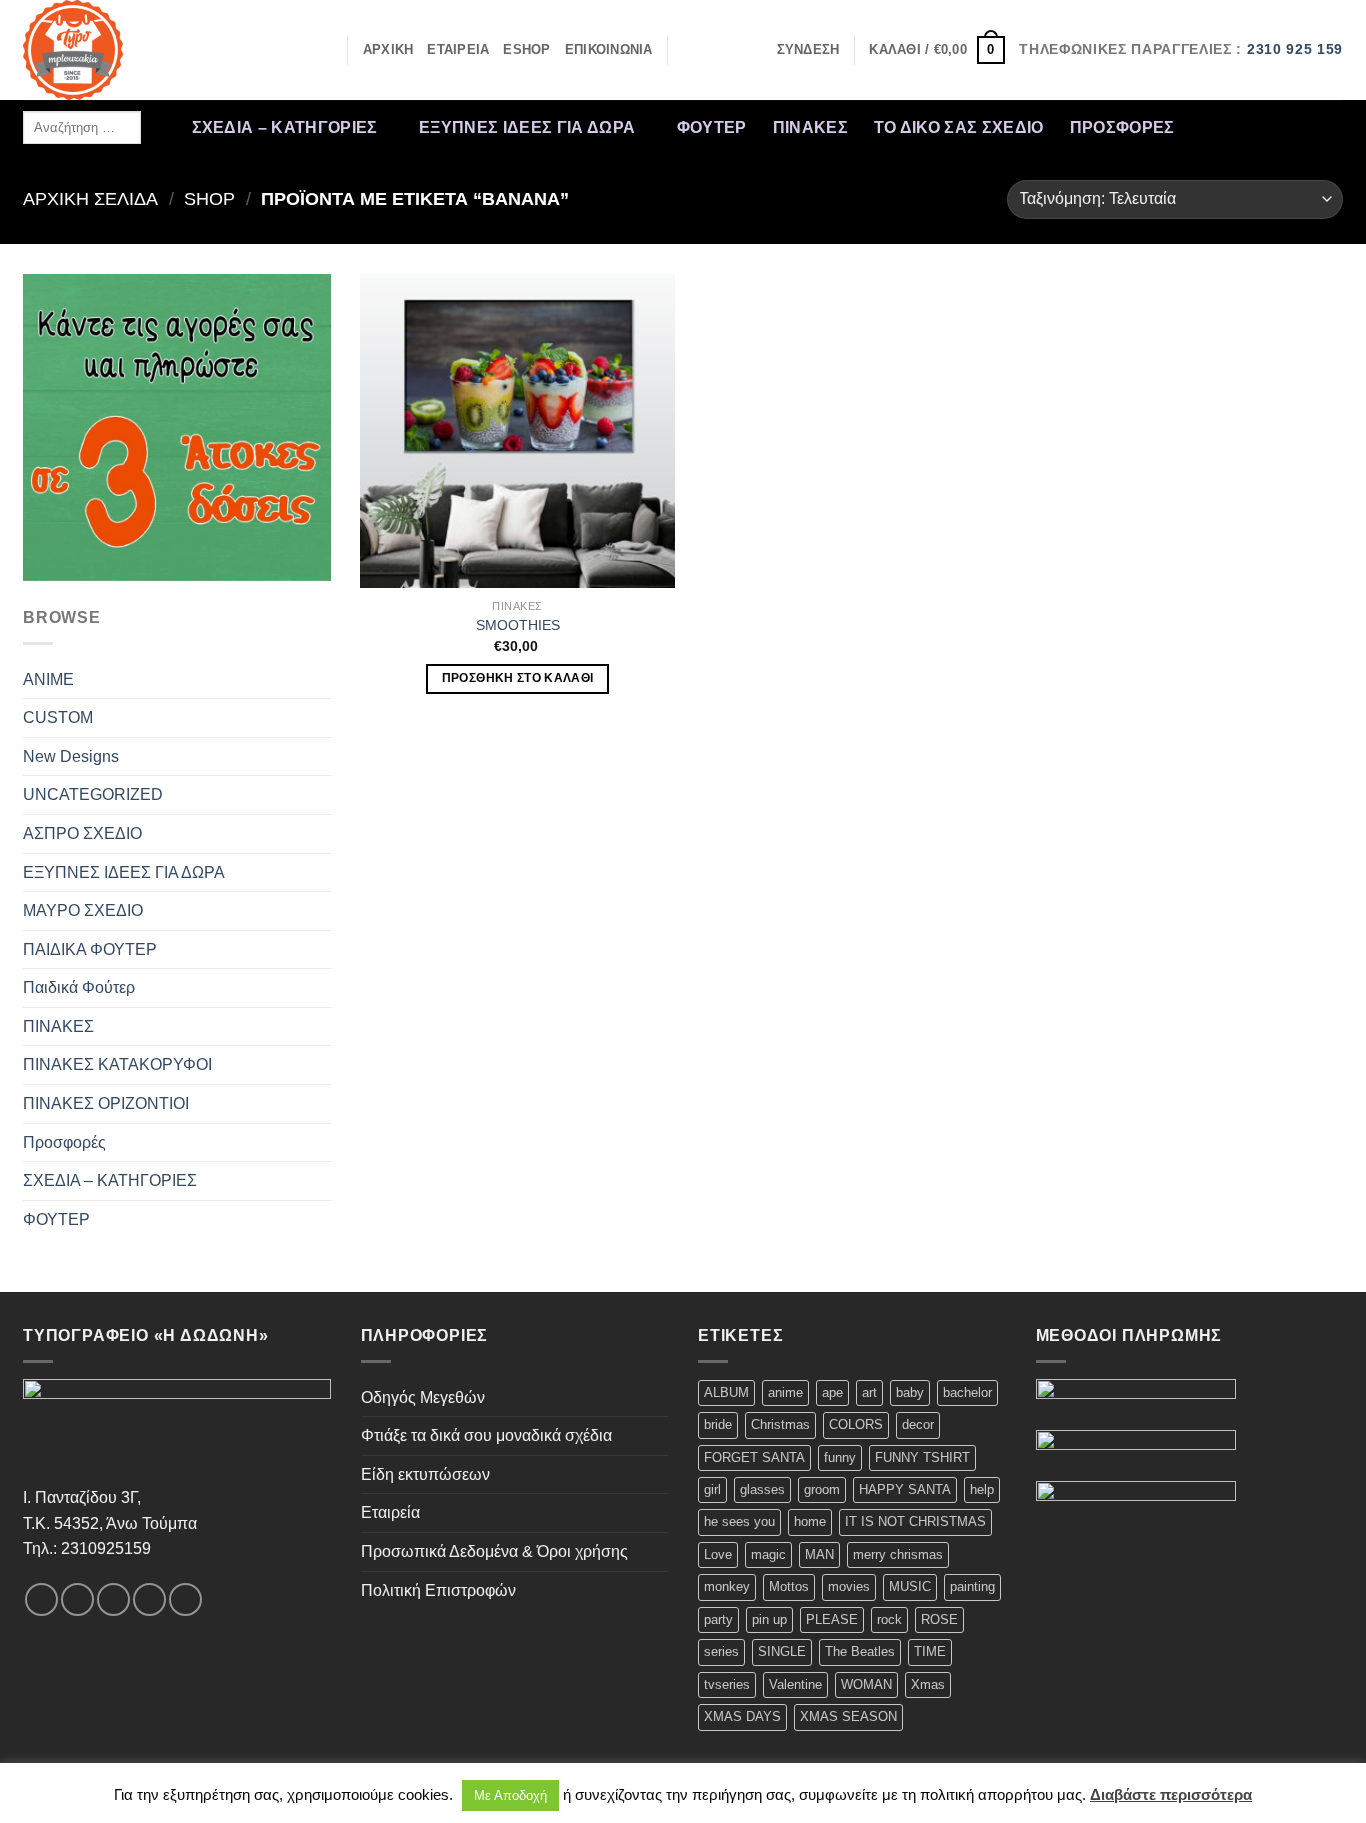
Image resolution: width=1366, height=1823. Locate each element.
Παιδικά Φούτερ (79, 987)
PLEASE (832, 1619)
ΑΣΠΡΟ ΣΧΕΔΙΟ (82, 833)
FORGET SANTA (754, 1457)
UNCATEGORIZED (93, 794)
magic (768, 1554)
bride (718, 1424)
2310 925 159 (1295, 49)
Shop (209, 198)
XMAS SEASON (848, 1716)
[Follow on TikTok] (1252, 127)
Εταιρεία (390, 1512)
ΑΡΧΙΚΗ (388, 49)
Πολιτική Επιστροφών (438, 1590)
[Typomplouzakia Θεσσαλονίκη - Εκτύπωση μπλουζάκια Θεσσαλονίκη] (123, 50)
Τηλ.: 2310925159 (87, 1548)
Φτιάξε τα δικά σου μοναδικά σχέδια (486, 1435)
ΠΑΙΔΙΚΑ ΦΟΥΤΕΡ (90, 949)
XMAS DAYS (742, 1716)
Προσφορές (1122, 127)
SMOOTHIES (518, 625)
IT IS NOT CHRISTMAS (915, 1521)
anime (785, 1392)
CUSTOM (58, 717)
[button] (808, 50)
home (810, 1521)
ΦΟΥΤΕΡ (712, 127)
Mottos (789, 1586)
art (869, 1392)
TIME (930, 1651)
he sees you (739, 1521)
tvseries (727, 1684)
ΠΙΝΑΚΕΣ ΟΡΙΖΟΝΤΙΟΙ (106, 1103)
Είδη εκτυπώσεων (425, 1474)
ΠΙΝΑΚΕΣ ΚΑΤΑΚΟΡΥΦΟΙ (117, 1064)
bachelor (967, 1392)
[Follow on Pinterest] (1330, 127)
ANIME (48, 679)
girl (712, 1489)
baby (910, 1392)
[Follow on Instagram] (1225, 127)
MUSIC (910, 1586)
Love (718, 1554)
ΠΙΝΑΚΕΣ (810, 127)
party (718, 1619)
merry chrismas (898, 1554)
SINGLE (782, 1651)
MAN (819, 1554)
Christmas (780, 1424)
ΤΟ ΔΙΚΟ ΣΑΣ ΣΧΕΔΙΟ (959, 127)
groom (822, 1489)
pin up (769, 1619)
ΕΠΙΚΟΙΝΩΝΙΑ (609, 49)
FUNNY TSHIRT (922, 1457)
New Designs (71, 756)
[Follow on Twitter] (1278, 127)
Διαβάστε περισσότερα (1171, 1794)
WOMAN (866, 1684)
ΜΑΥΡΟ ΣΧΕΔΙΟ (83, 910)
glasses (762, 1489)
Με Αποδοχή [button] (510, 1795)
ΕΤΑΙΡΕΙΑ (458, 49)
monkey (727, 1586)
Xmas (928, 1684)
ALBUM (726, 1392)
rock (889, 1619)
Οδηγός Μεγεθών (423, 1397)
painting (972, 1586)
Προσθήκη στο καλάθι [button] (518, 678)
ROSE (939, 1619)
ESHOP (526, 49)
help (982, 1489)
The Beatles (860, 1651)
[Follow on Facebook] (1199, 127)
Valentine (795, 1684)
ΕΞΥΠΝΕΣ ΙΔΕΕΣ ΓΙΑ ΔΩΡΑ (527, 127)
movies (849, 1586)
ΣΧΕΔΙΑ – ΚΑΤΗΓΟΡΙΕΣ (285, 127)
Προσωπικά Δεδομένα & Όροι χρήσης (494, 1551)
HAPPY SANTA (905, 1489)
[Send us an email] (1304, 127)
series (721, 1651)
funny (840, 1457)
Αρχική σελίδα (90, 198)
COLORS (856, 1424)
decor (918, 1424)
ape (832, 1392)
